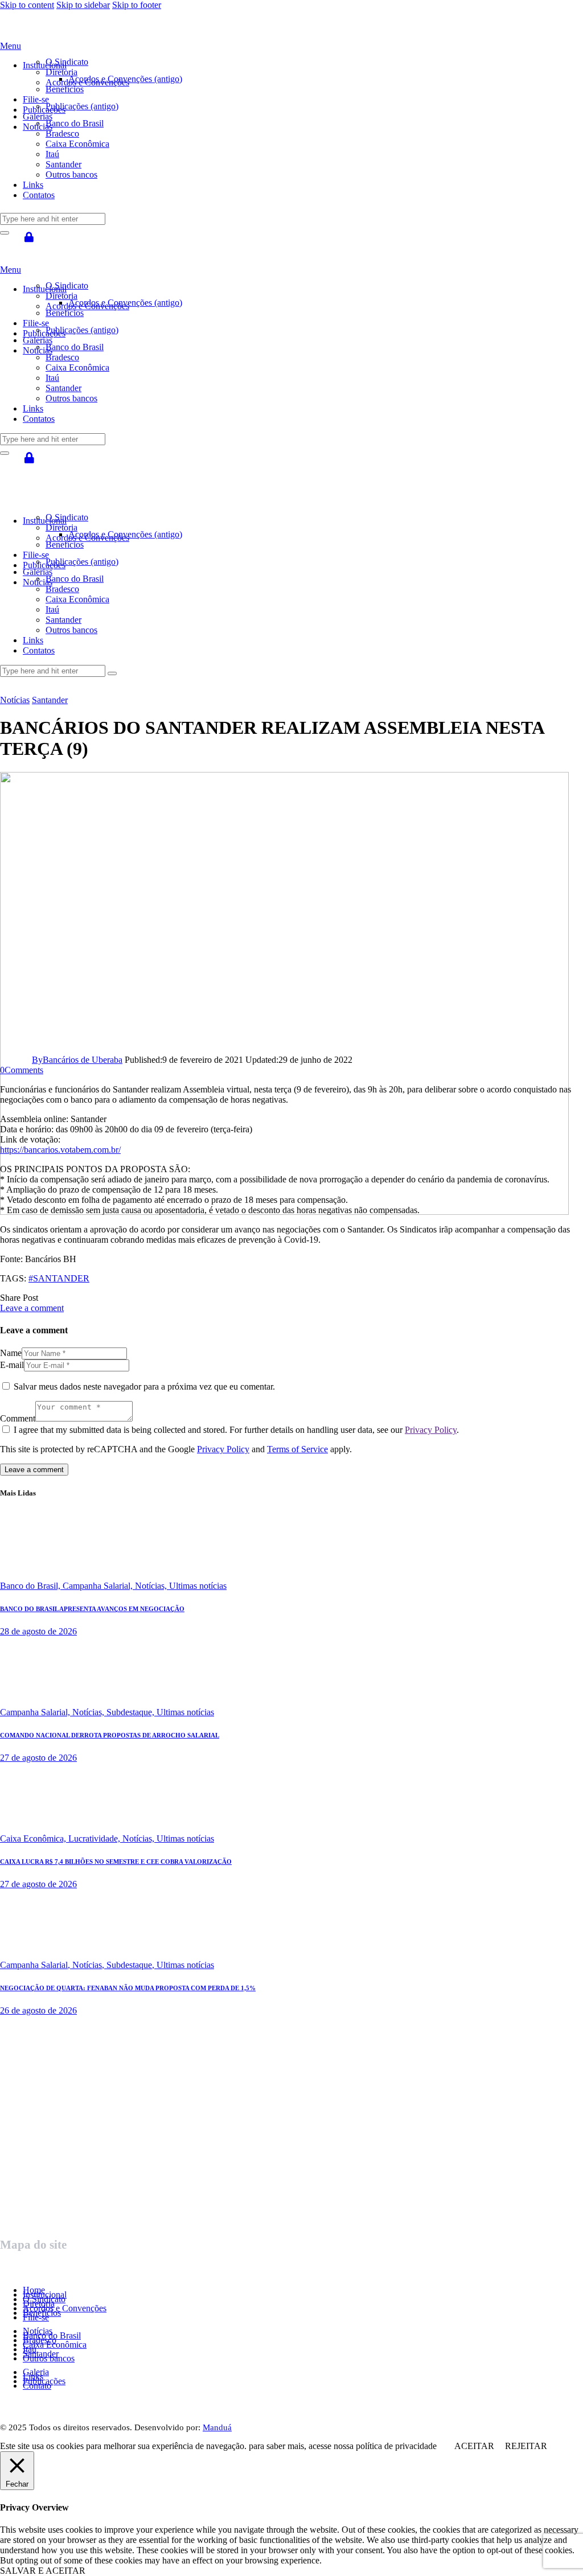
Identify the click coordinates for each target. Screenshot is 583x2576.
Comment (18, 1418)
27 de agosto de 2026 (38, 1758)
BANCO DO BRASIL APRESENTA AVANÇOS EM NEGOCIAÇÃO (92, 1609)
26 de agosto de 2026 (38, 2010)
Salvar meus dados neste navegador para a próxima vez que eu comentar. (144, 1386)
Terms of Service (297, 1449)
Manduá (217, 2427)
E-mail (12, 1365)
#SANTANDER (59, 1278)
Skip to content (27, 5)
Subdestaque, (132, 1712)
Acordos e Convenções (65, 2308)
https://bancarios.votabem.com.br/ (60, 1150)
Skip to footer (137, 5)
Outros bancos (49, 2358)
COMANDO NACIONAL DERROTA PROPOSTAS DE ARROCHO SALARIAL (110, 1735)
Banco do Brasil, (31, 1586)
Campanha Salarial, (99, 1586)
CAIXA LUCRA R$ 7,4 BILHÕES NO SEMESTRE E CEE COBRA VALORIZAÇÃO (116, 1862)
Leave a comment (32, 1308)
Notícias (15, 700)
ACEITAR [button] (474, 2446)
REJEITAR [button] (526, 2446)
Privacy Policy (431, 1430)
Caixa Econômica (55, 2345)
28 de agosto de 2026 (38, 1631)
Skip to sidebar (83, 5)
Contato (37, 2386)
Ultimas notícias (198, 1586)
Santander (50, 700)
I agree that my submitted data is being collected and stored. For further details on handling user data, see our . (236, 1430)
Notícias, (152, 1586)
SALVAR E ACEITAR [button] (43, 2571)
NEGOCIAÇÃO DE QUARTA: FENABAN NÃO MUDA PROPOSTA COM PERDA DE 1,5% (128, 1988)
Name (11, 1353)
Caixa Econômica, (34, 1838)
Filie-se (36, 2317)
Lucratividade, (95, 1838)
